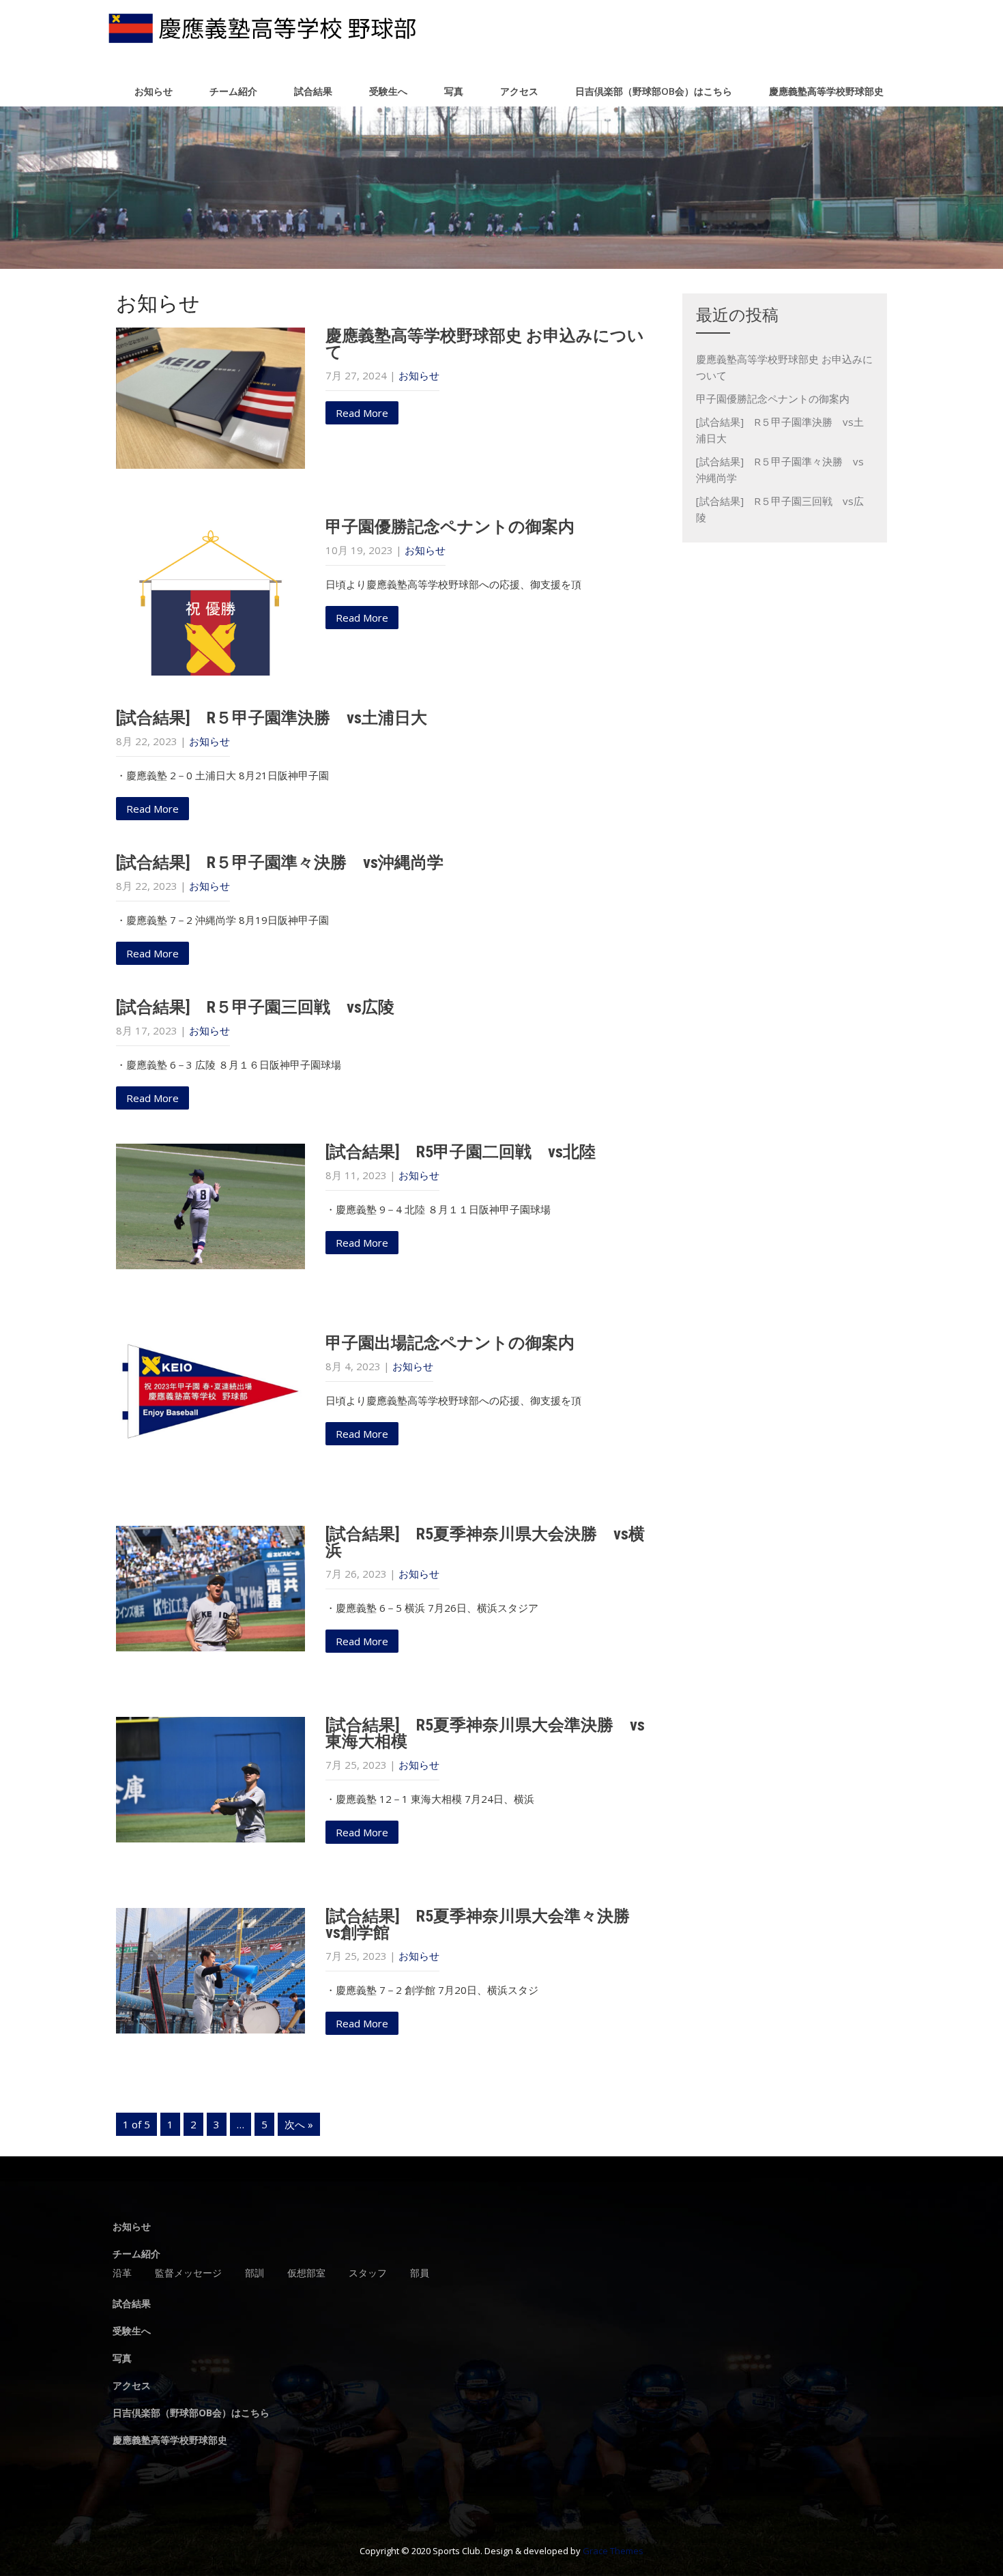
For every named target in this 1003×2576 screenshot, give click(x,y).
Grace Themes (613, 2551)
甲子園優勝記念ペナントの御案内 (450, 527)
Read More (362, 413)
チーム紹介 (233, 91)
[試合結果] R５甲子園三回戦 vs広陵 (255, 1007)
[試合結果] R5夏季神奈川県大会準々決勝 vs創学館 (486, 1924)
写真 (454, 91)
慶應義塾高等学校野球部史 (826, 91)
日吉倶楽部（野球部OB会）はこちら (654, 91)
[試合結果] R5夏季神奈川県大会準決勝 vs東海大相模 (485, 1733)
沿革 (122, 2274)
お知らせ (154, 91)
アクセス (519, 91)
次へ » (299, 2124)
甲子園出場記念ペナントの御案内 (450, 1343)
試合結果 (313, 91)
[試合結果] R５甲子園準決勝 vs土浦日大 (272, 718)
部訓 (255, 2274)
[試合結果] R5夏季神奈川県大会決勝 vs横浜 (485, 1542)
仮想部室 (306, 2274)
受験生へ (388, 91)
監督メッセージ (188, 2274)
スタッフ (368, 2274)
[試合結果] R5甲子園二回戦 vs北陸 (461, 1152)
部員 (420, 2274)
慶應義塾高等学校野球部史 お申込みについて (485, 344)
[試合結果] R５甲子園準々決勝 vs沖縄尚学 (280, 863)
